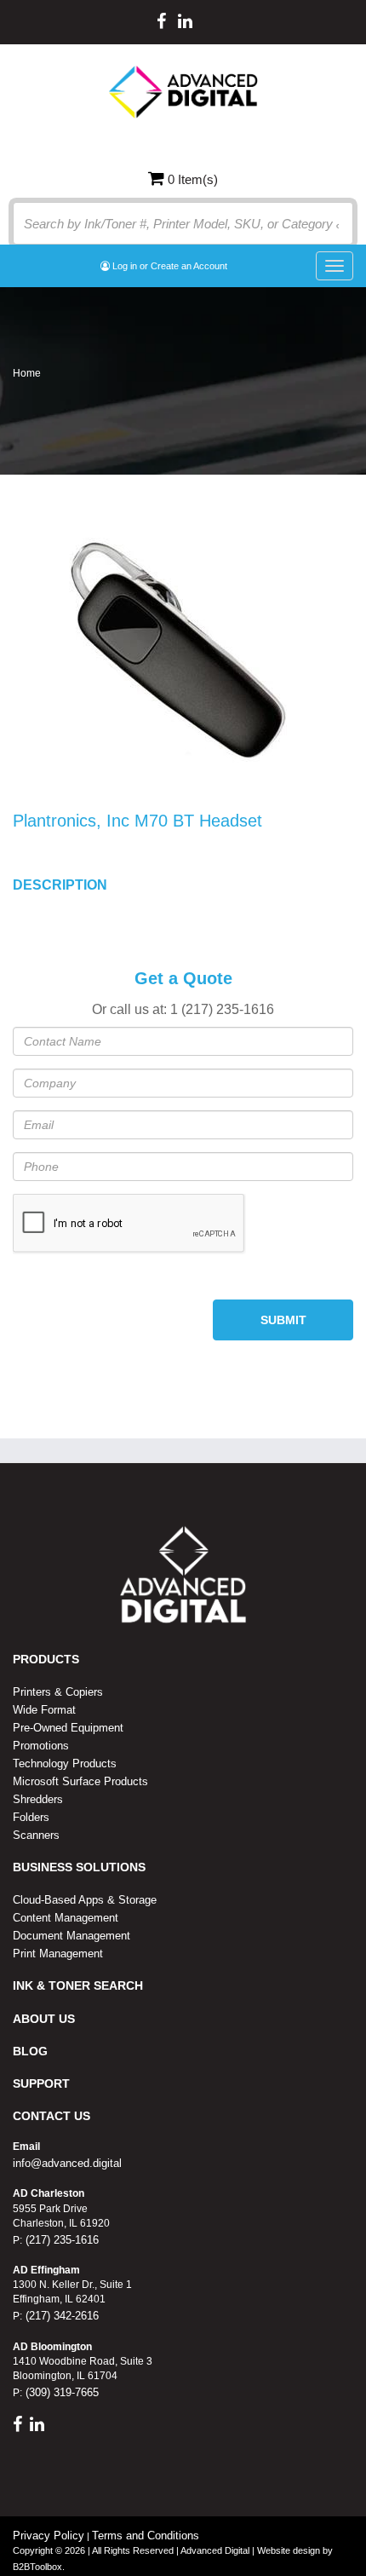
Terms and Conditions (146, 2536)
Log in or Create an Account (169, 266)
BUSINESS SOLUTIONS (79, 1867)
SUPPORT (41, 2083)
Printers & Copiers (58, 1692)
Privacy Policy (49, 2536)
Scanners (36, 1835)
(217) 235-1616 (60, 2240)
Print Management (58, 1954)
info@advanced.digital (67, 2163)
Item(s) (193, 179)
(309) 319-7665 (60, 2392)
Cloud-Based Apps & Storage (85, 1900)
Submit (283, 1320)
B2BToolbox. (39, 2567)
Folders (31, 1817)
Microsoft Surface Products (80, 1781)
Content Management (66, 1918)
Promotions (41, 1746)
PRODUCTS (46, 1659)
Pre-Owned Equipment (68, 1728)
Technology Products (65, 1763)
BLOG (30, 2051)
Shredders (38, 1799)
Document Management (71, 1936)
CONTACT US (51, 2116)
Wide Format (44, 1710)
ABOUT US (44, 2019)
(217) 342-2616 (60, 2316)
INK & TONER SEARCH (78, 1985)
